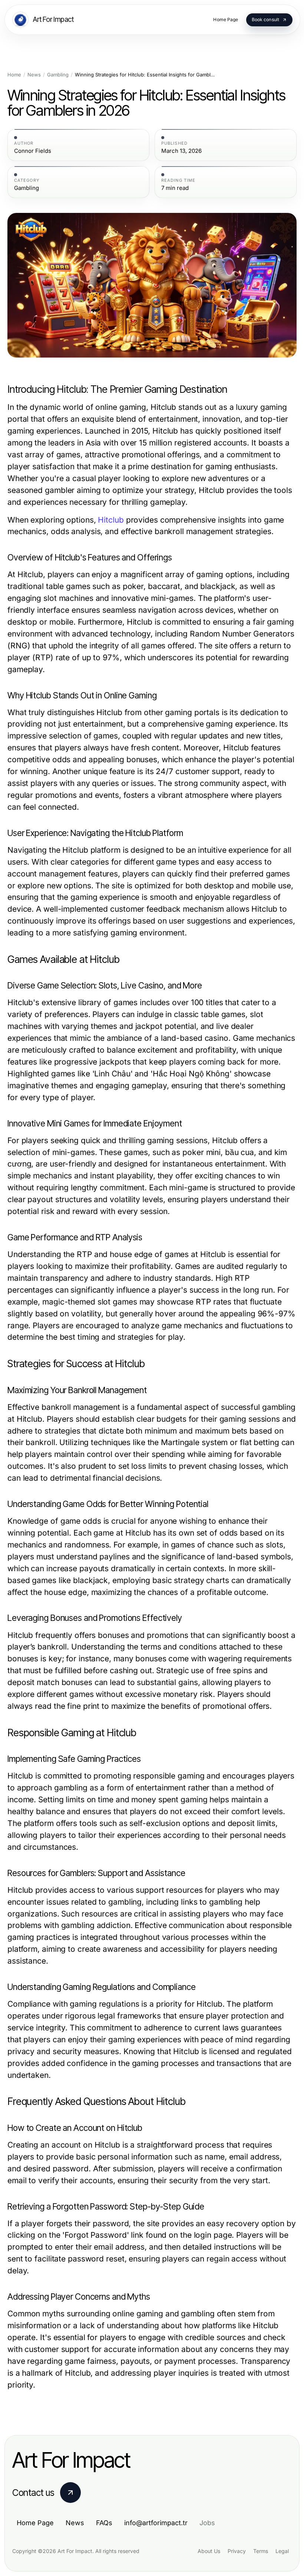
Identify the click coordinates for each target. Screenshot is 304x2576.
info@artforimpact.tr (156, 2523)
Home (14, 75)
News (34, 75)
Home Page (35, 2523)
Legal (282, 2551)
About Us (209, 2551)
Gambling (58, 75)
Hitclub (111, 520)
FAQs (104, 2523)
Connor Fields (33, 151)
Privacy (237, 2551)
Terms (261, 2551)
